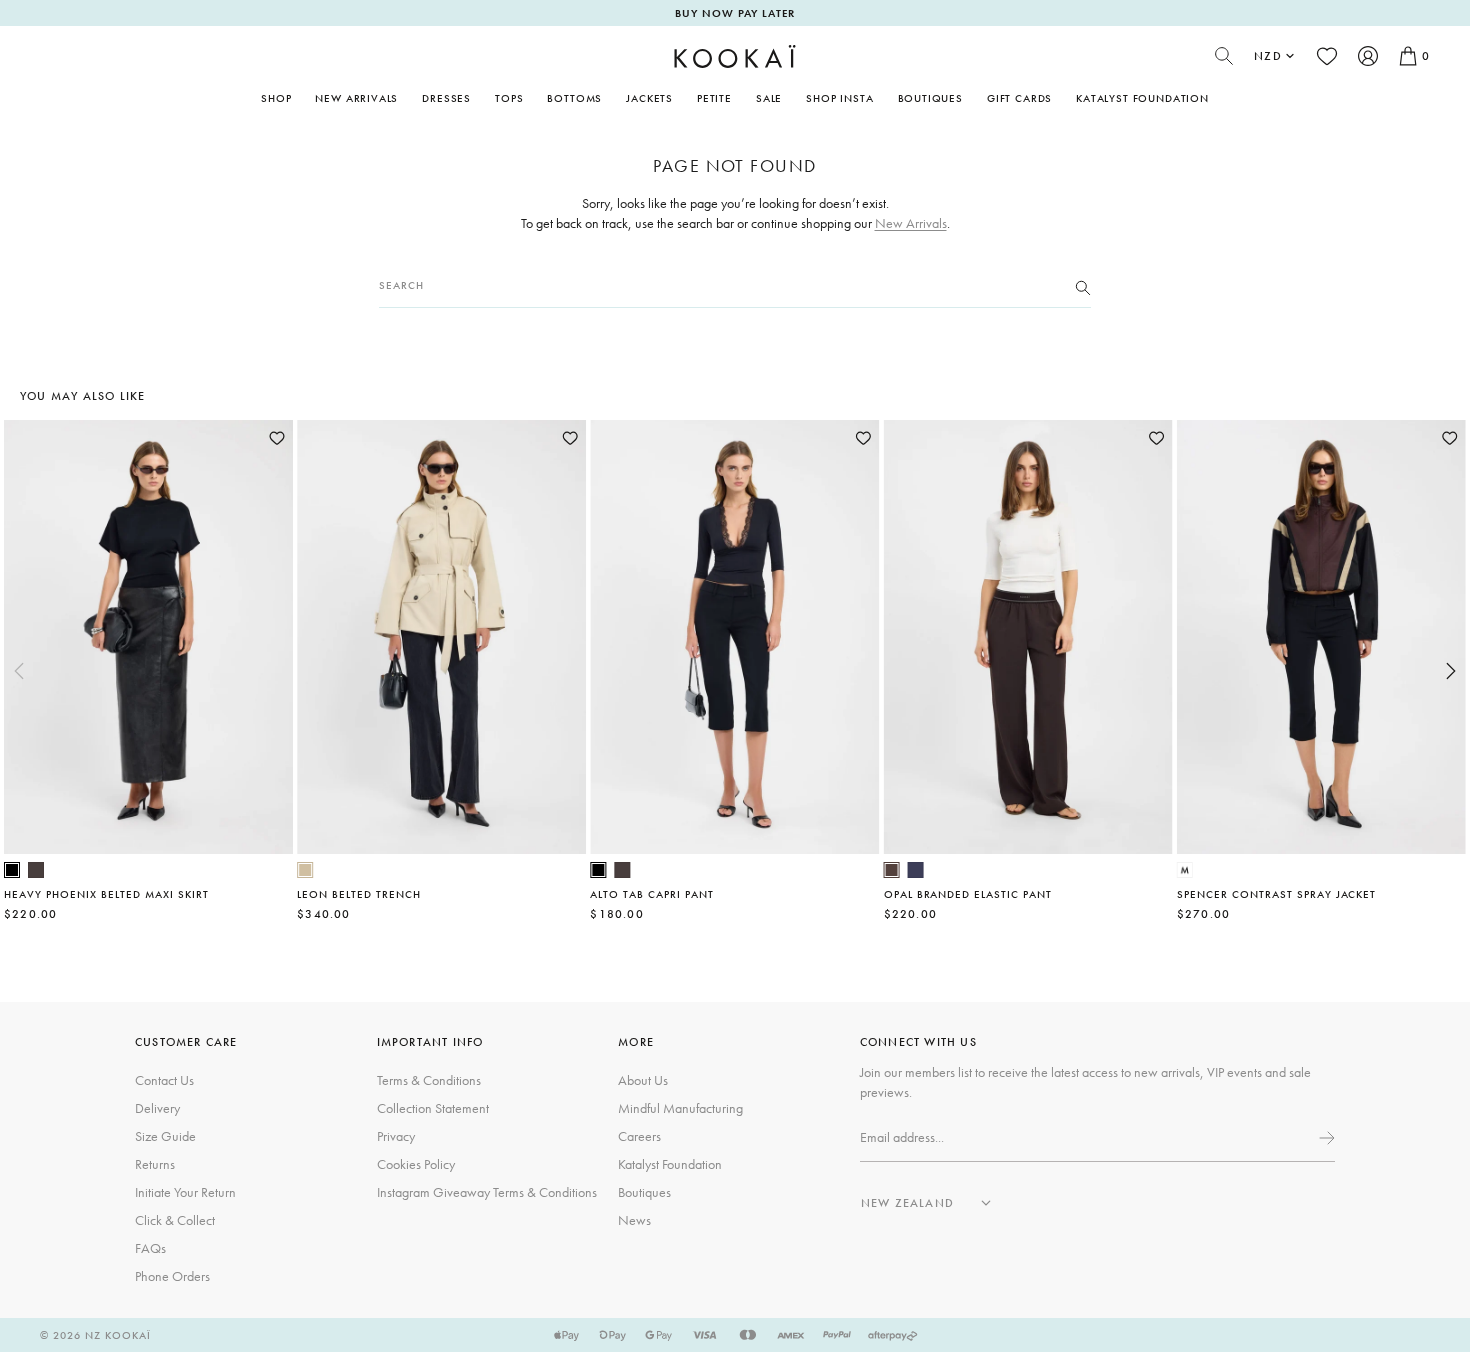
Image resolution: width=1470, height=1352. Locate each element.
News (634, 1220)
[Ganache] (892, 870)
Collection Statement (433, 1108)
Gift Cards (1019, 98)
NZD (1268, 56)
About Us (643, 1080)
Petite (714, 98)
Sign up (1325, 1138)
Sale (769, 98)
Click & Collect (175, 1220)
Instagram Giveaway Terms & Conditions (487, 1192)
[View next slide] (1451, 671)
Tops (509, 98)
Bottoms (574, 98)
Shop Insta (839, 98)
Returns (155, 1164)
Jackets (649, 98)
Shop (276, 98)
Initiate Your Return (185, 1192)
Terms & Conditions (429, 1080)
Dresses (446, 98)
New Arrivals (356, 98)
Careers (639, 1136)
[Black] (12, 870)
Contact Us (164, 1080)
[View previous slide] (19, 671)
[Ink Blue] (916, 870)
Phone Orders (172, 1276)
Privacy (396, 1136)
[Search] (1083, 286)
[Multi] (1185, 870)
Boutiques (930, 98)
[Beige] (305, 870)
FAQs (150, 1248)
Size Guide (165, 1136)
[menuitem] (356, 98)
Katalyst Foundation (1142, 98)
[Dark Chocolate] (36, 870)
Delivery (157, 1108)
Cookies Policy (416, 1164)
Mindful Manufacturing (680, 1108)
